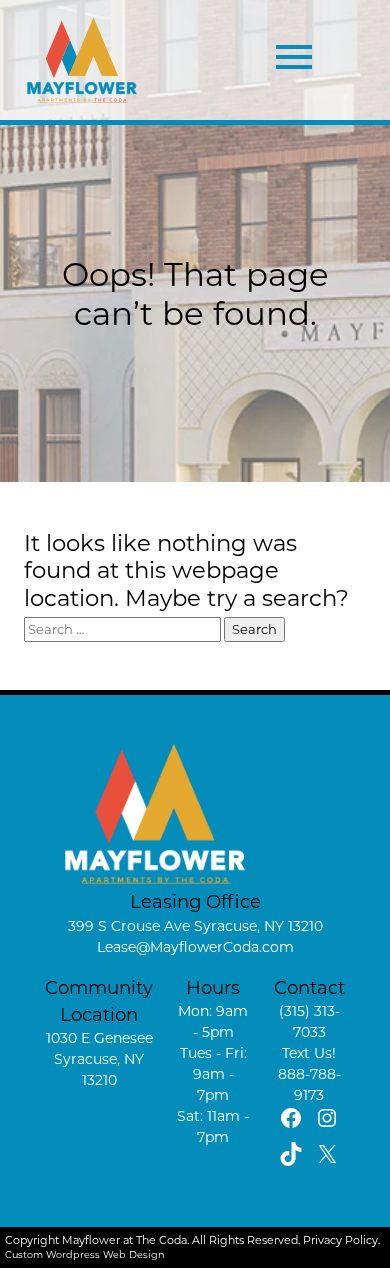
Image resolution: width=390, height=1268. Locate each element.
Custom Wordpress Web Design (85, 1254)
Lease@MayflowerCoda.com (195, 947)
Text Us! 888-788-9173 (309, 1074)
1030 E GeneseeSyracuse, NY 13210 (99, 1059)
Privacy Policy (340, 1240)
